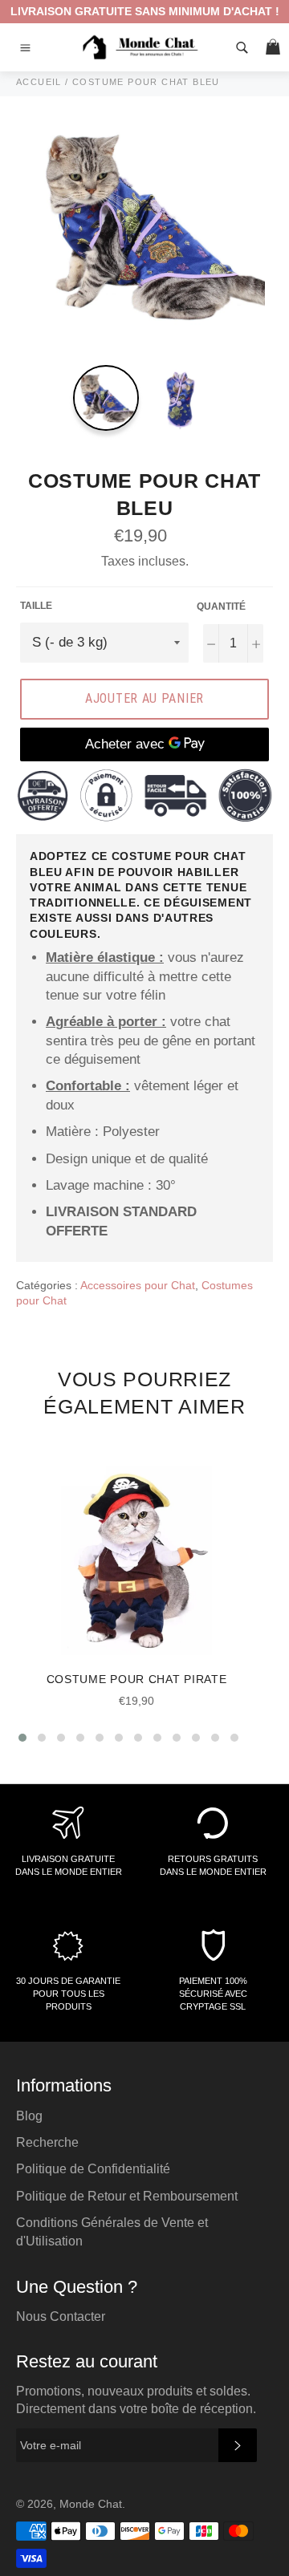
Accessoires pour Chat (138, 1285)
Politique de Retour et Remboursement (127, 2196)
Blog (29, 2116)
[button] (22, 1738)
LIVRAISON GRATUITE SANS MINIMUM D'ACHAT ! (145, 11)
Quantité (221, 606)
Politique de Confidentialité (93, 2169)
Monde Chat (91, 2504)
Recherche (47, 2142)
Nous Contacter (61, 2316)
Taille (36, 606)
